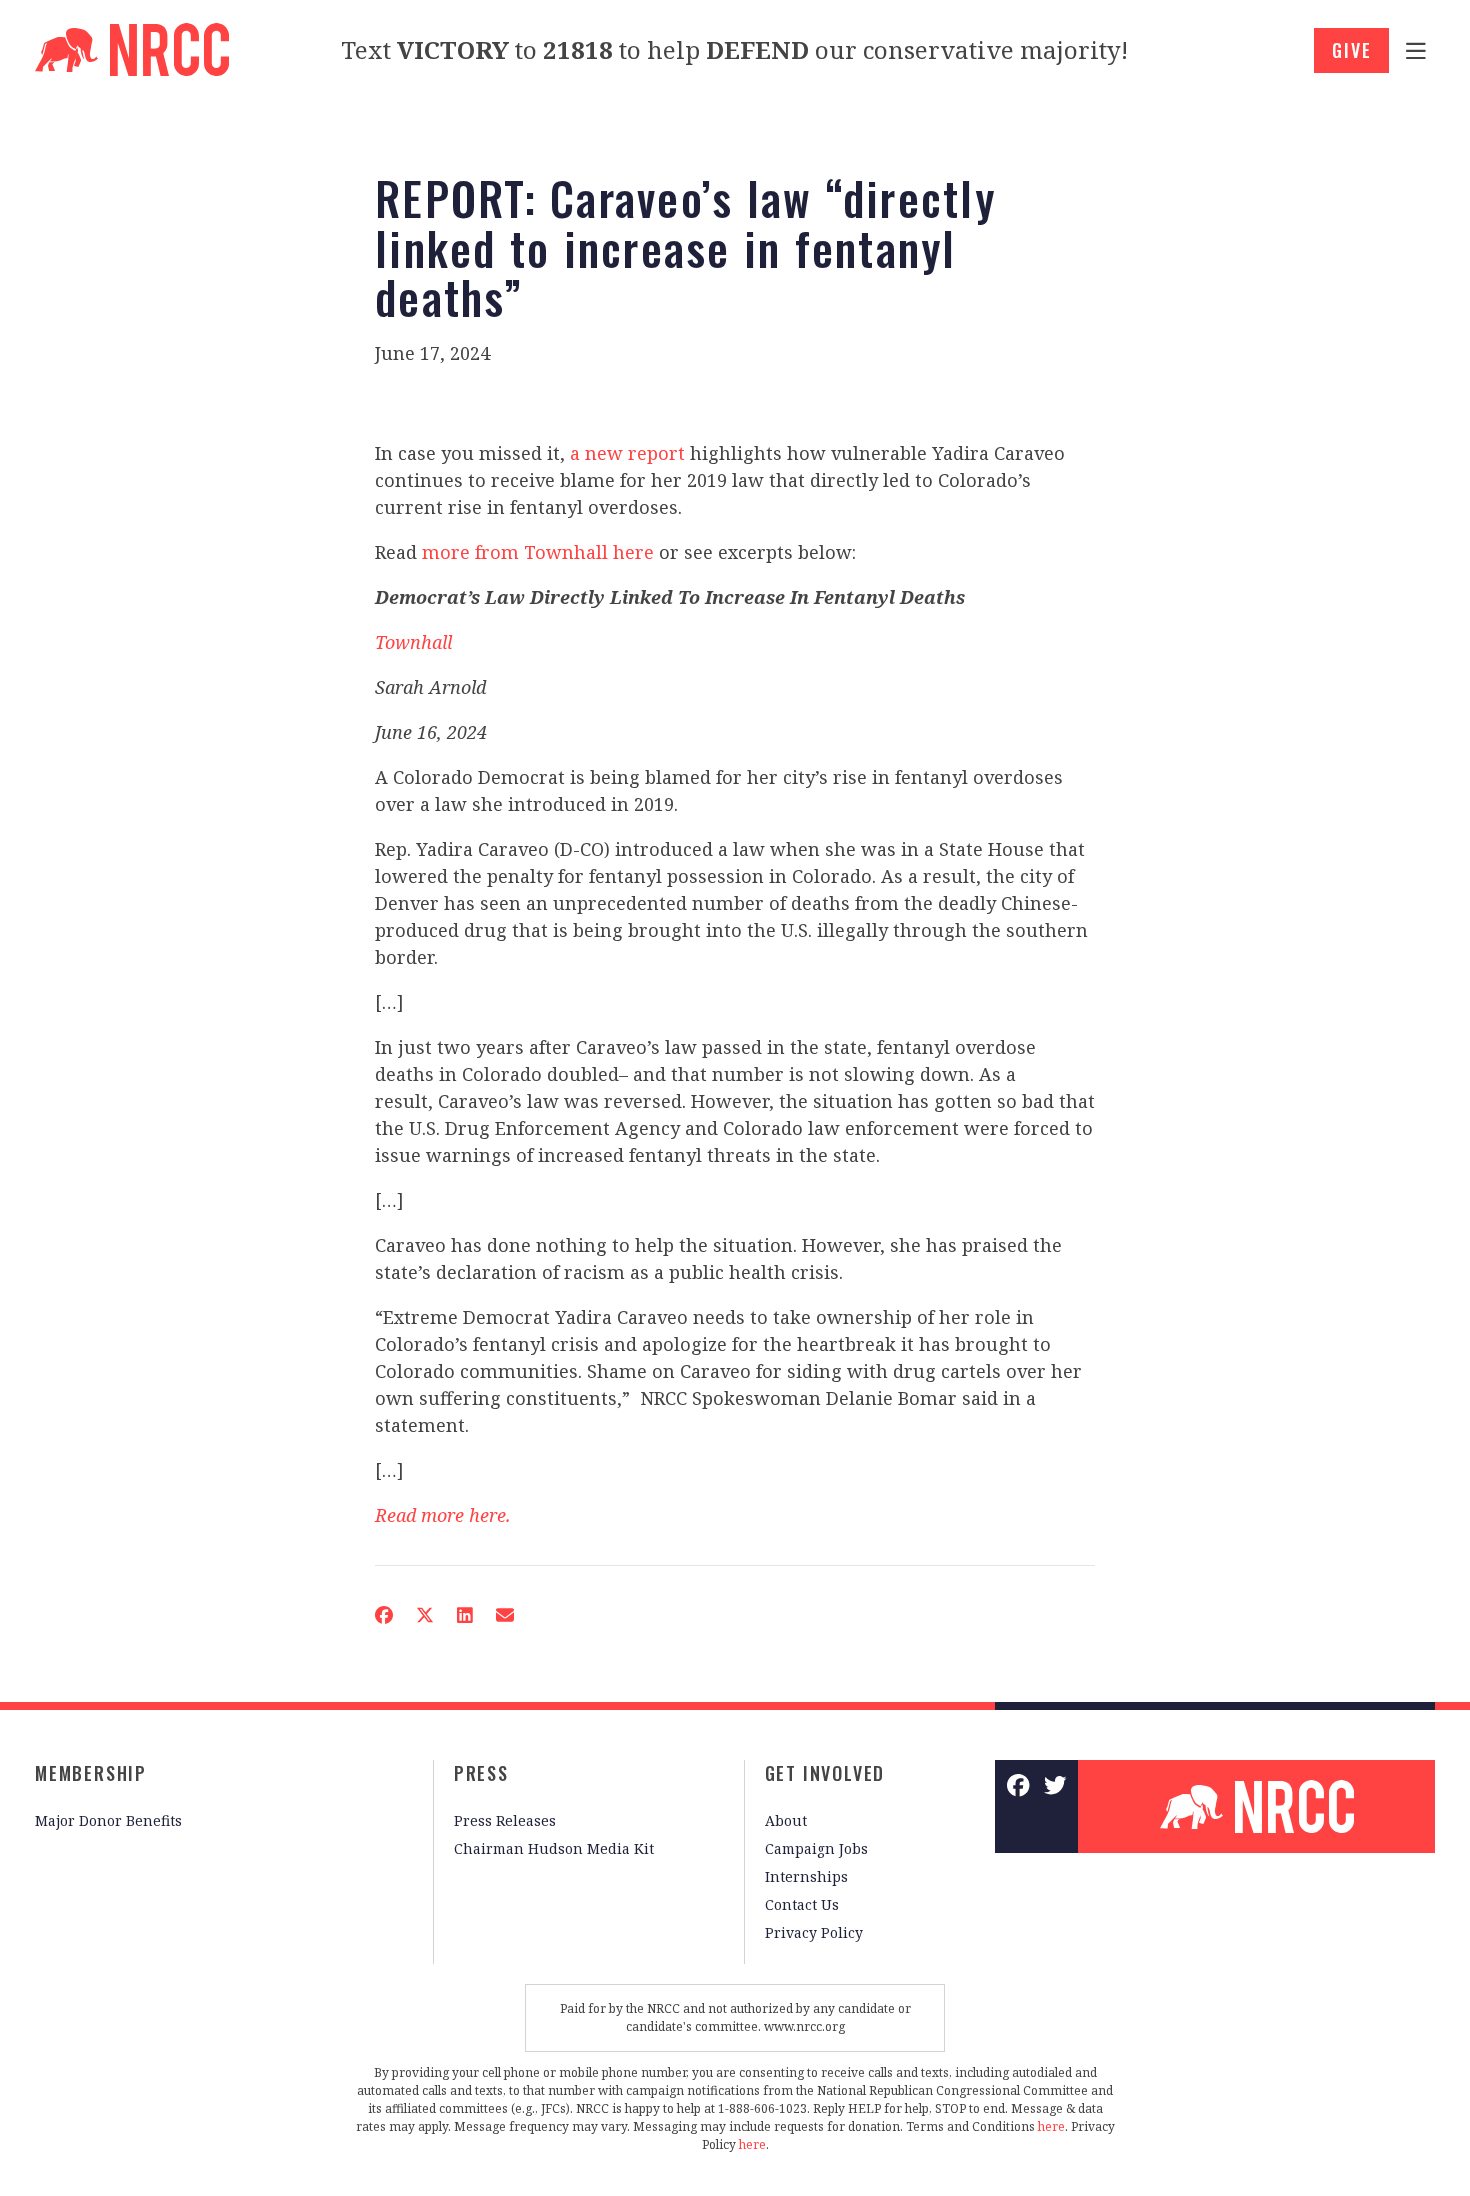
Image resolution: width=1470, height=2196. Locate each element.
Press (481, 1773)
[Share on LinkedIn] (465, 1615)
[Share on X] (425, 1615)
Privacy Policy (814, 1932)
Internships (806, 1876)
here (1051, 2126)
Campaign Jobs (816, 1848)
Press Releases (505, 1820)
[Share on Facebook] (384, 1615)
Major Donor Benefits (108, 1820)
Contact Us (802, 1904)
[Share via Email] (505, 1615)
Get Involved (825, 1773)
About (786, 1820)
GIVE (1351, 50)
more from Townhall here (538, 552)
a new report (627, 453)
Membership (91, 1773)
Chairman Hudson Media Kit (554, 1848)
